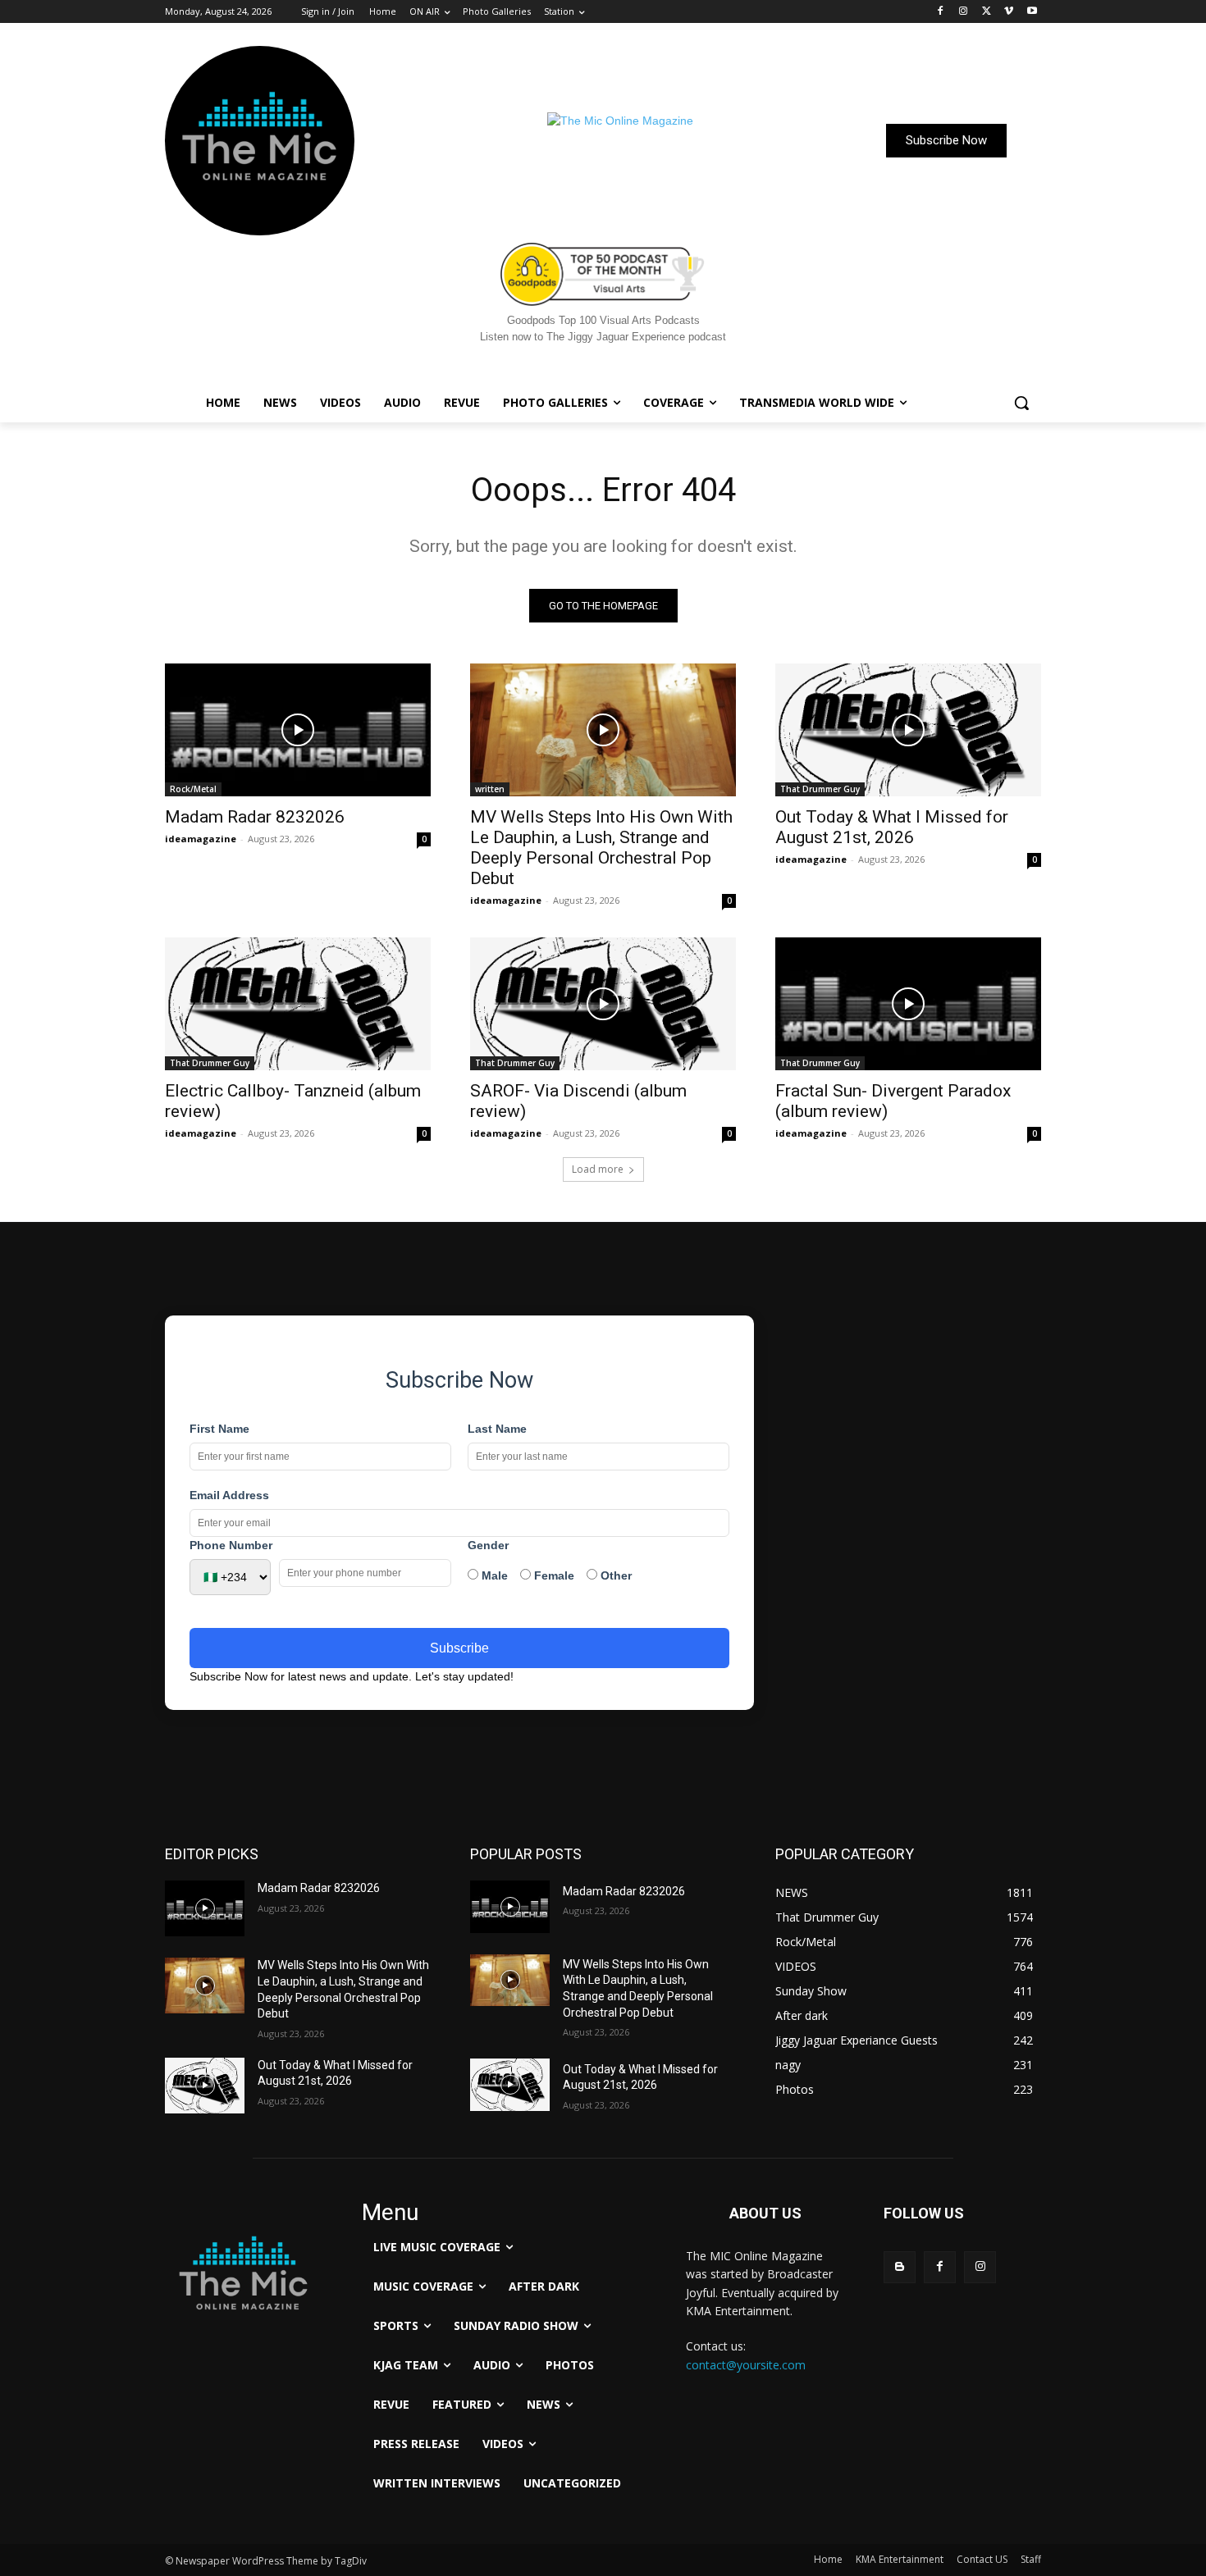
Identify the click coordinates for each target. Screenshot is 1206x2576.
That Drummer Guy (820, 789)
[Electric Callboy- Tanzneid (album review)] (298, 1004)
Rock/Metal (193, 789)
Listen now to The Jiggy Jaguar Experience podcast (603, 337)
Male (493, 1575)
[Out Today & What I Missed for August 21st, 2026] (908, 730)
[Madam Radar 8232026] (298, 730)
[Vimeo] (1009, 12)
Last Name (497, 1429)
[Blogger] (900, 2267)
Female (553, 1575)
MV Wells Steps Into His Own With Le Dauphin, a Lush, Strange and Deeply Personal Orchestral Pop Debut (601, 848)
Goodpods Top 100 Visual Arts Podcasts (603, 320)
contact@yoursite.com (746, 2365)
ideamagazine (201, 839)
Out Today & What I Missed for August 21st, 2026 (892, 827)
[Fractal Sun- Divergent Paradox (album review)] (908, 1004)
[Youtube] (1032, 12)
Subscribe (459, 1648)
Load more (598, 1169)
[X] (987, 12)
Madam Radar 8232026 (255, 817)
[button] (1021, 403)
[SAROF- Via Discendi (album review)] (603, 1004)
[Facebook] (941, 12)
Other (614, 1575)
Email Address (229, 1495)
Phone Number (231, 1545)
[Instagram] (964, 12)
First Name (219, 1429)
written (490, 789)
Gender (488, 1545)
